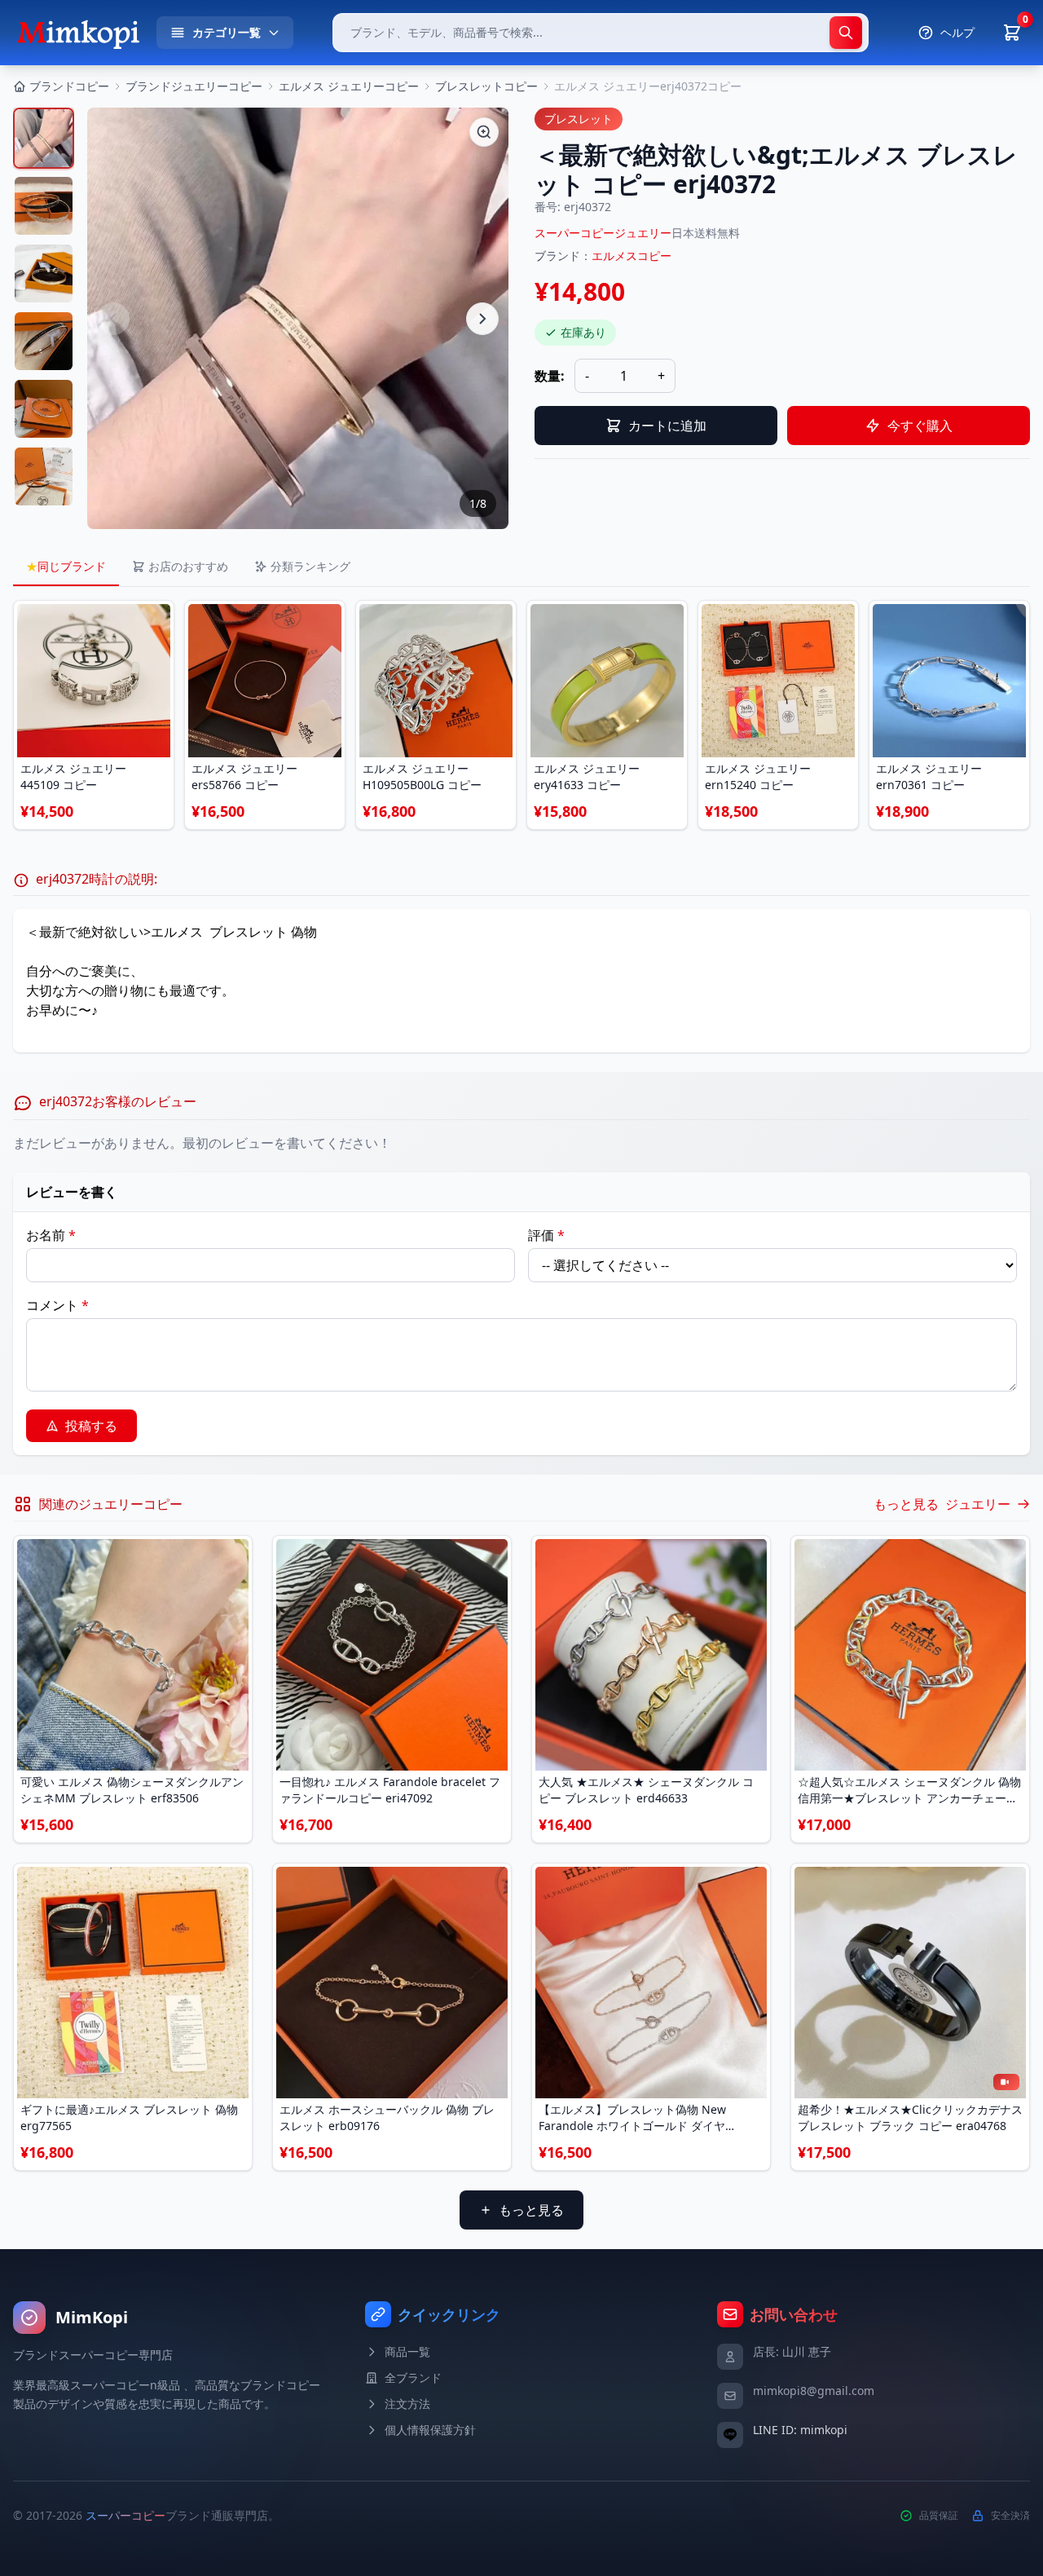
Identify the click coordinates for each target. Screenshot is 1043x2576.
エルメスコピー (632, 256)
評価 (546, 1235)
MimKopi (92, 2317)
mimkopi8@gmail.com (814, 2391)
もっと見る (531, 2210)
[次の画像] (482, 319)
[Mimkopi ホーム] (78, 33)
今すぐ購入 (920, 426)
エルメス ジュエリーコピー (349, 86)
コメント (57, 1305)
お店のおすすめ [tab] (188, 566)
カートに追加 (667, 426)
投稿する (91, 1426)
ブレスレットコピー (486, 86)
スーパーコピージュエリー (603, 233)
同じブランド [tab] (66, 566)
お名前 (51, 1235)
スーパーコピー (125, 2515)
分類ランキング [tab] (310, 566)
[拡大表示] (484, 132)
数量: (550, 376)
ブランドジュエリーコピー (194, 86)
